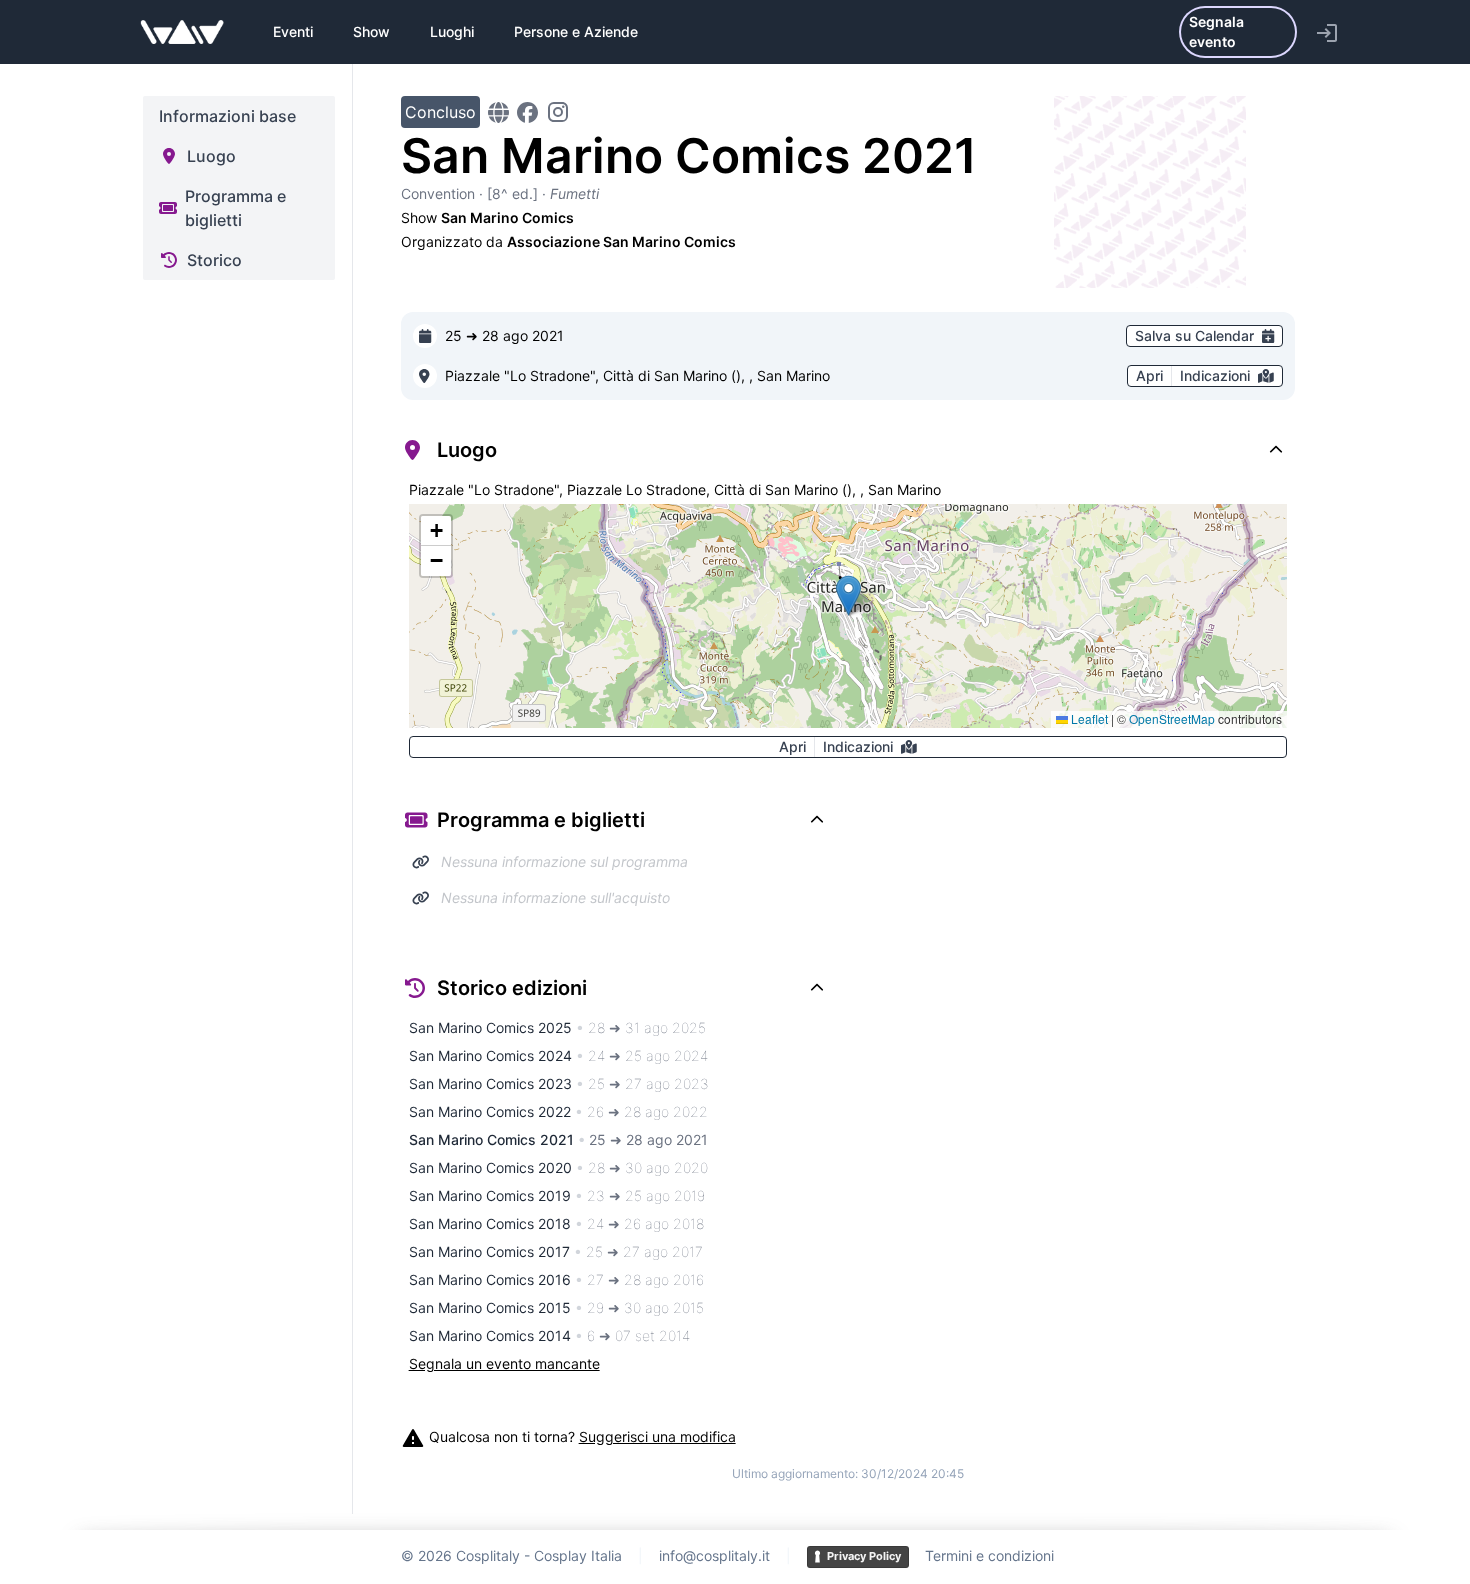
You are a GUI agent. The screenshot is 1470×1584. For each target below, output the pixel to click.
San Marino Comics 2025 (557, 1027)
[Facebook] (527, 112)
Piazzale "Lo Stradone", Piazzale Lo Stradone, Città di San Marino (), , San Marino (675, 489)
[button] (848, 595)
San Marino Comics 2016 (556, 1279)
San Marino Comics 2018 (556, 1223)
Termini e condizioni (989, 1555)
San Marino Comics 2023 (559, 1083)
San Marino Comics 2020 (558, 1167)
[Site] (498, 112)
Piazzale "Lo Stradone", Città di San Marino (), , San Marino (637, 375)
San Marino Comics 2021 (558, 1139)
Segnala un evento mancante (504, 1363)
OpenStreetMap (1172, 718)
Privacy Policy (864, 1556)
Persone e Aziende (576, 31)
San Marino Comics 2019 (557, 1195)
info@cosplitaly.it (714, 1555)
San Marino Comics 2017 (556, 1251)
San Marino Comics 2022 (558, 1111)
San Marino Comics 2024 (558, 1055)
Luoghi (452, 31)
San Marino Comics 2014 (549, 1335)
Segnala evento (1216, 31)
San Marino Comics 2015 (556, 1307)
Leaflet (1088, 718)
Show (371, 31)
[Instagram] (558, 112)
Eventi (293, 31)
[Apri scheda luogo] (425, 376)
